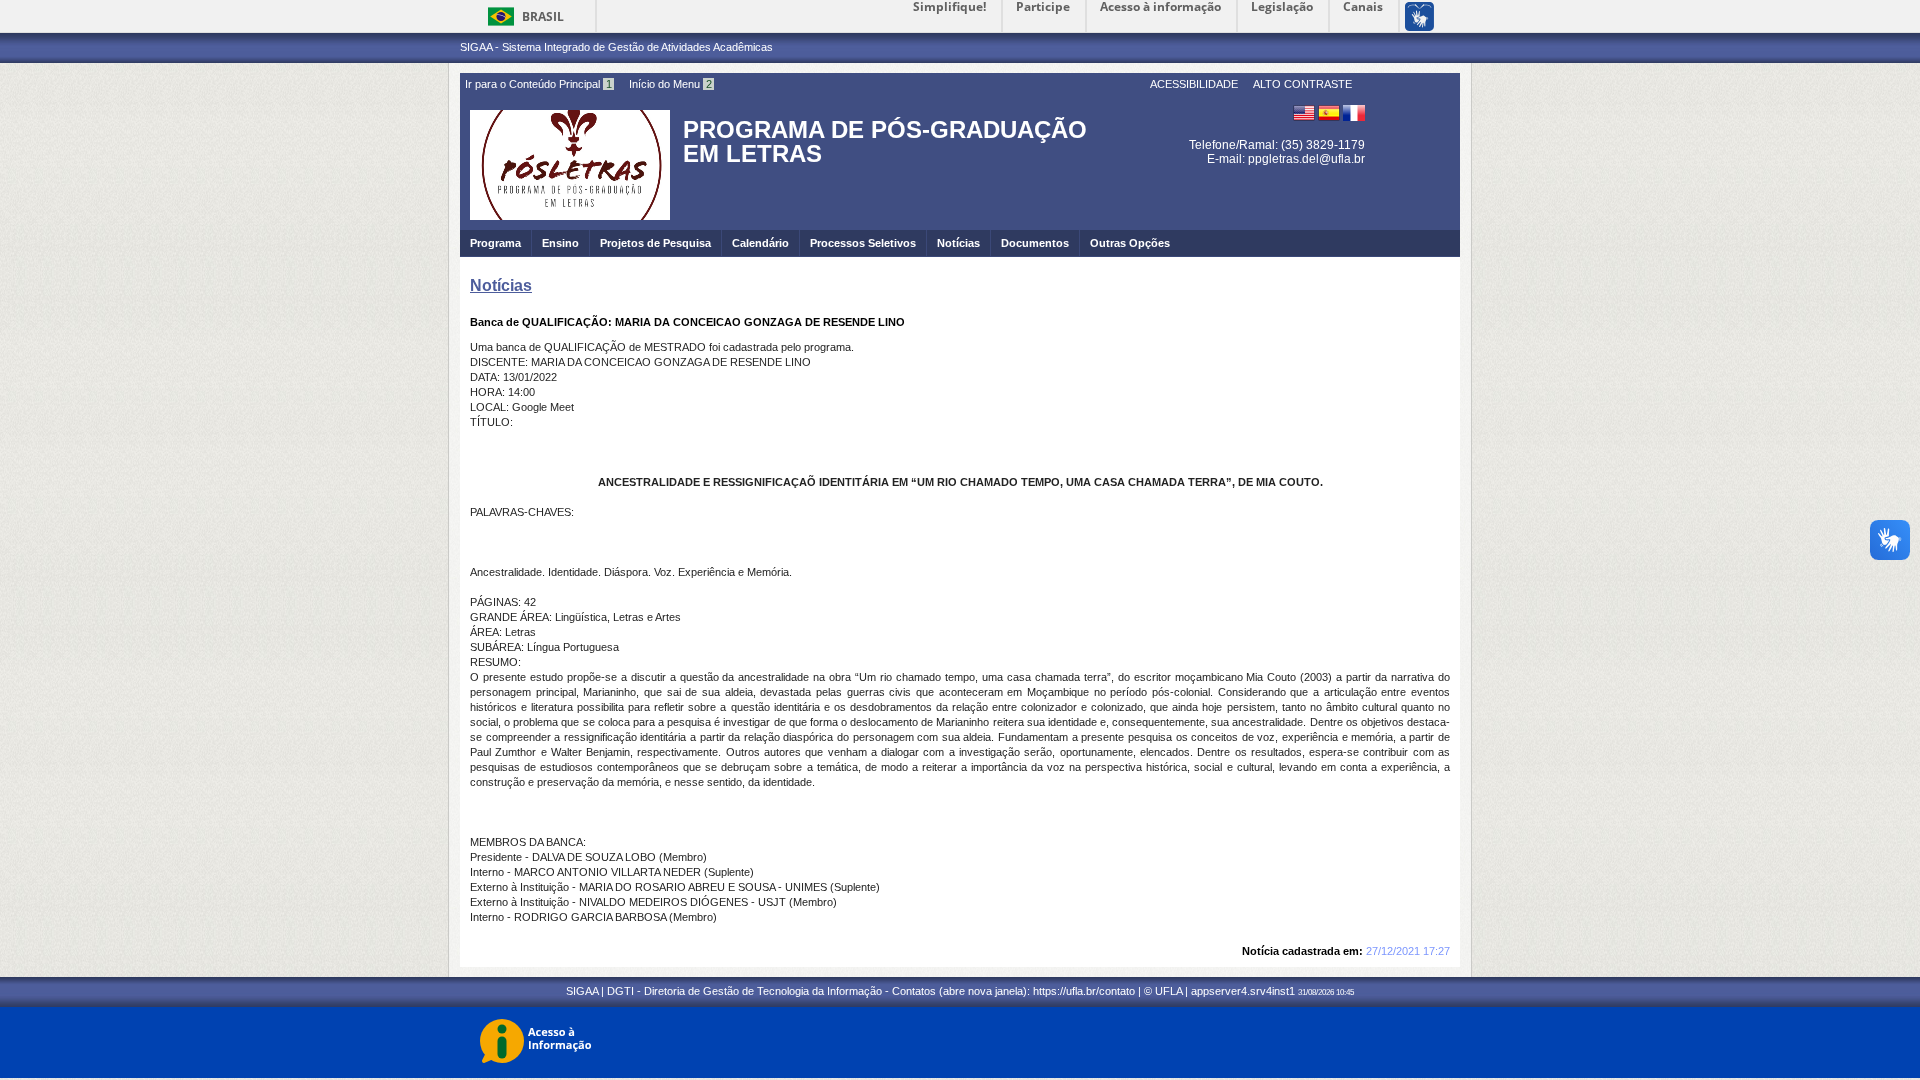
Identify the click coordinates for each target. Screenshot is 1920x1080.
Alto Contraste (1302, 84)
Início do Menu (670, 84)
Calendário (760, 243)
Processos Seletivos (863, 243)
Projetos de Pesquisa (655, 243)
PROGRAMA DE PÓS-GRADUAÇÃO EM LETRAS (885, 141)
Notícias (958, 243)
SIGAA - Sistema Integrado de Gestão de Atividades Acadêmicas (616, 47)
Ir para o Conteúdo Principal (538, 84)
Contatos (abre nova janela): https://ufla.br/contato (1013, 991)
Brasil (543, 16)
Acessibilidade (1194, 84)
